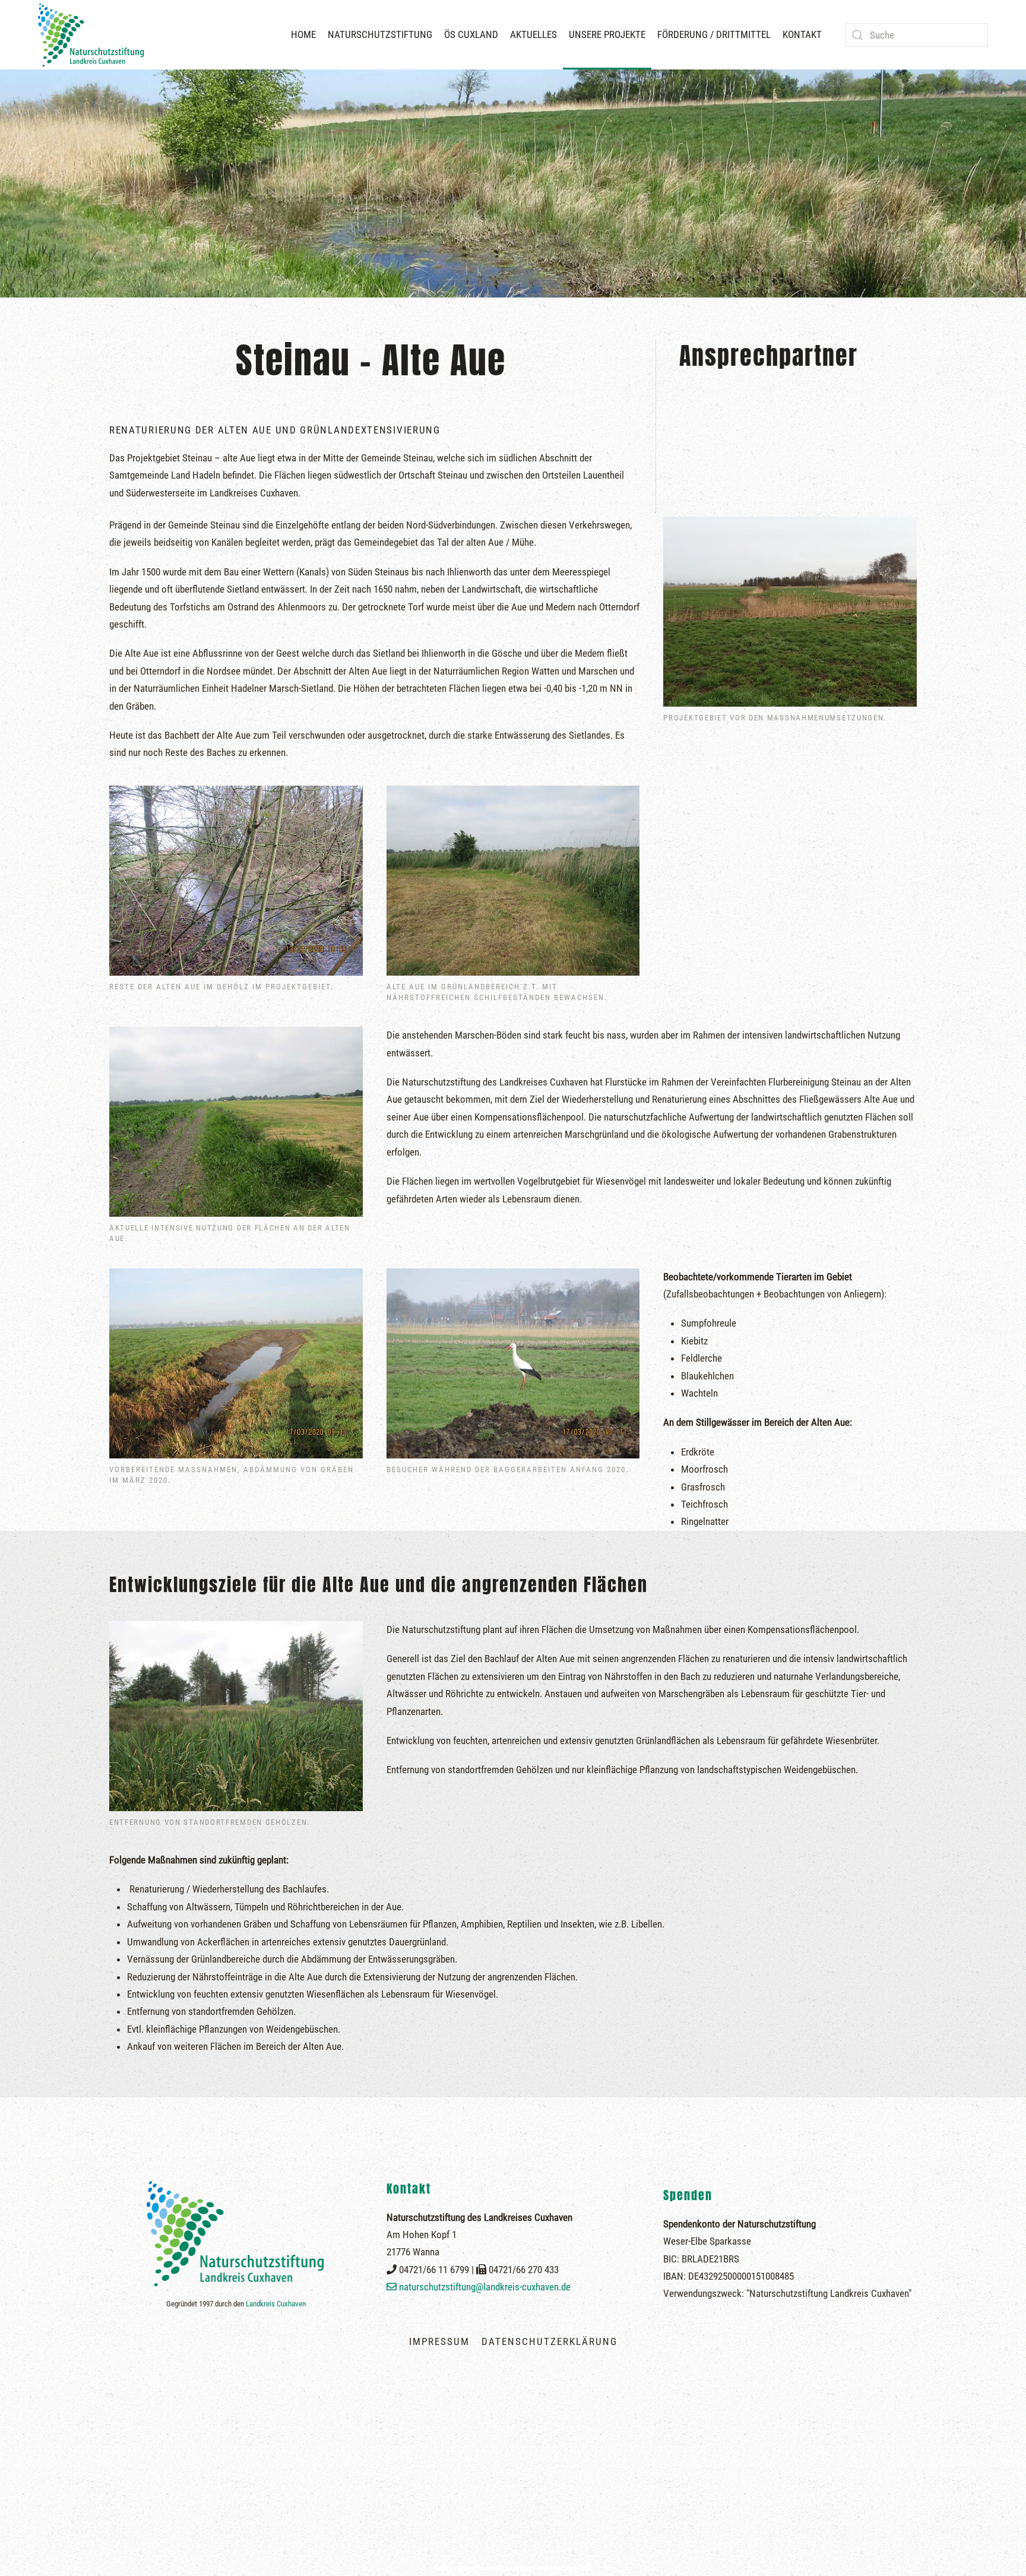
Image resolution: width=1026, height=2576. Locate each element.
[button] (513, 2538)
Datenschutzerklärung (550, 2341)
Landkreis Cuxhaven (276, 2304)
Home (303, 34)
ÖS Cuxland (471, 34)
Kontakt (802, 34)
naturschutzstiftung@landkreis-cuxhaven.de (485, 2287)
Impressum (439, 2341)
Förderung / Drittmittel (714, 34)
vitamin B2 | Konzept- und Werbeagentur (532, 2568)
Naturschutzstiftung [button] (380, 34)
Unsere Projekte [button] (607, 34)
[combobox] (917, 35)
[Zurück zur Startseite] (94, 35)
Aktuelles (533, 34)
